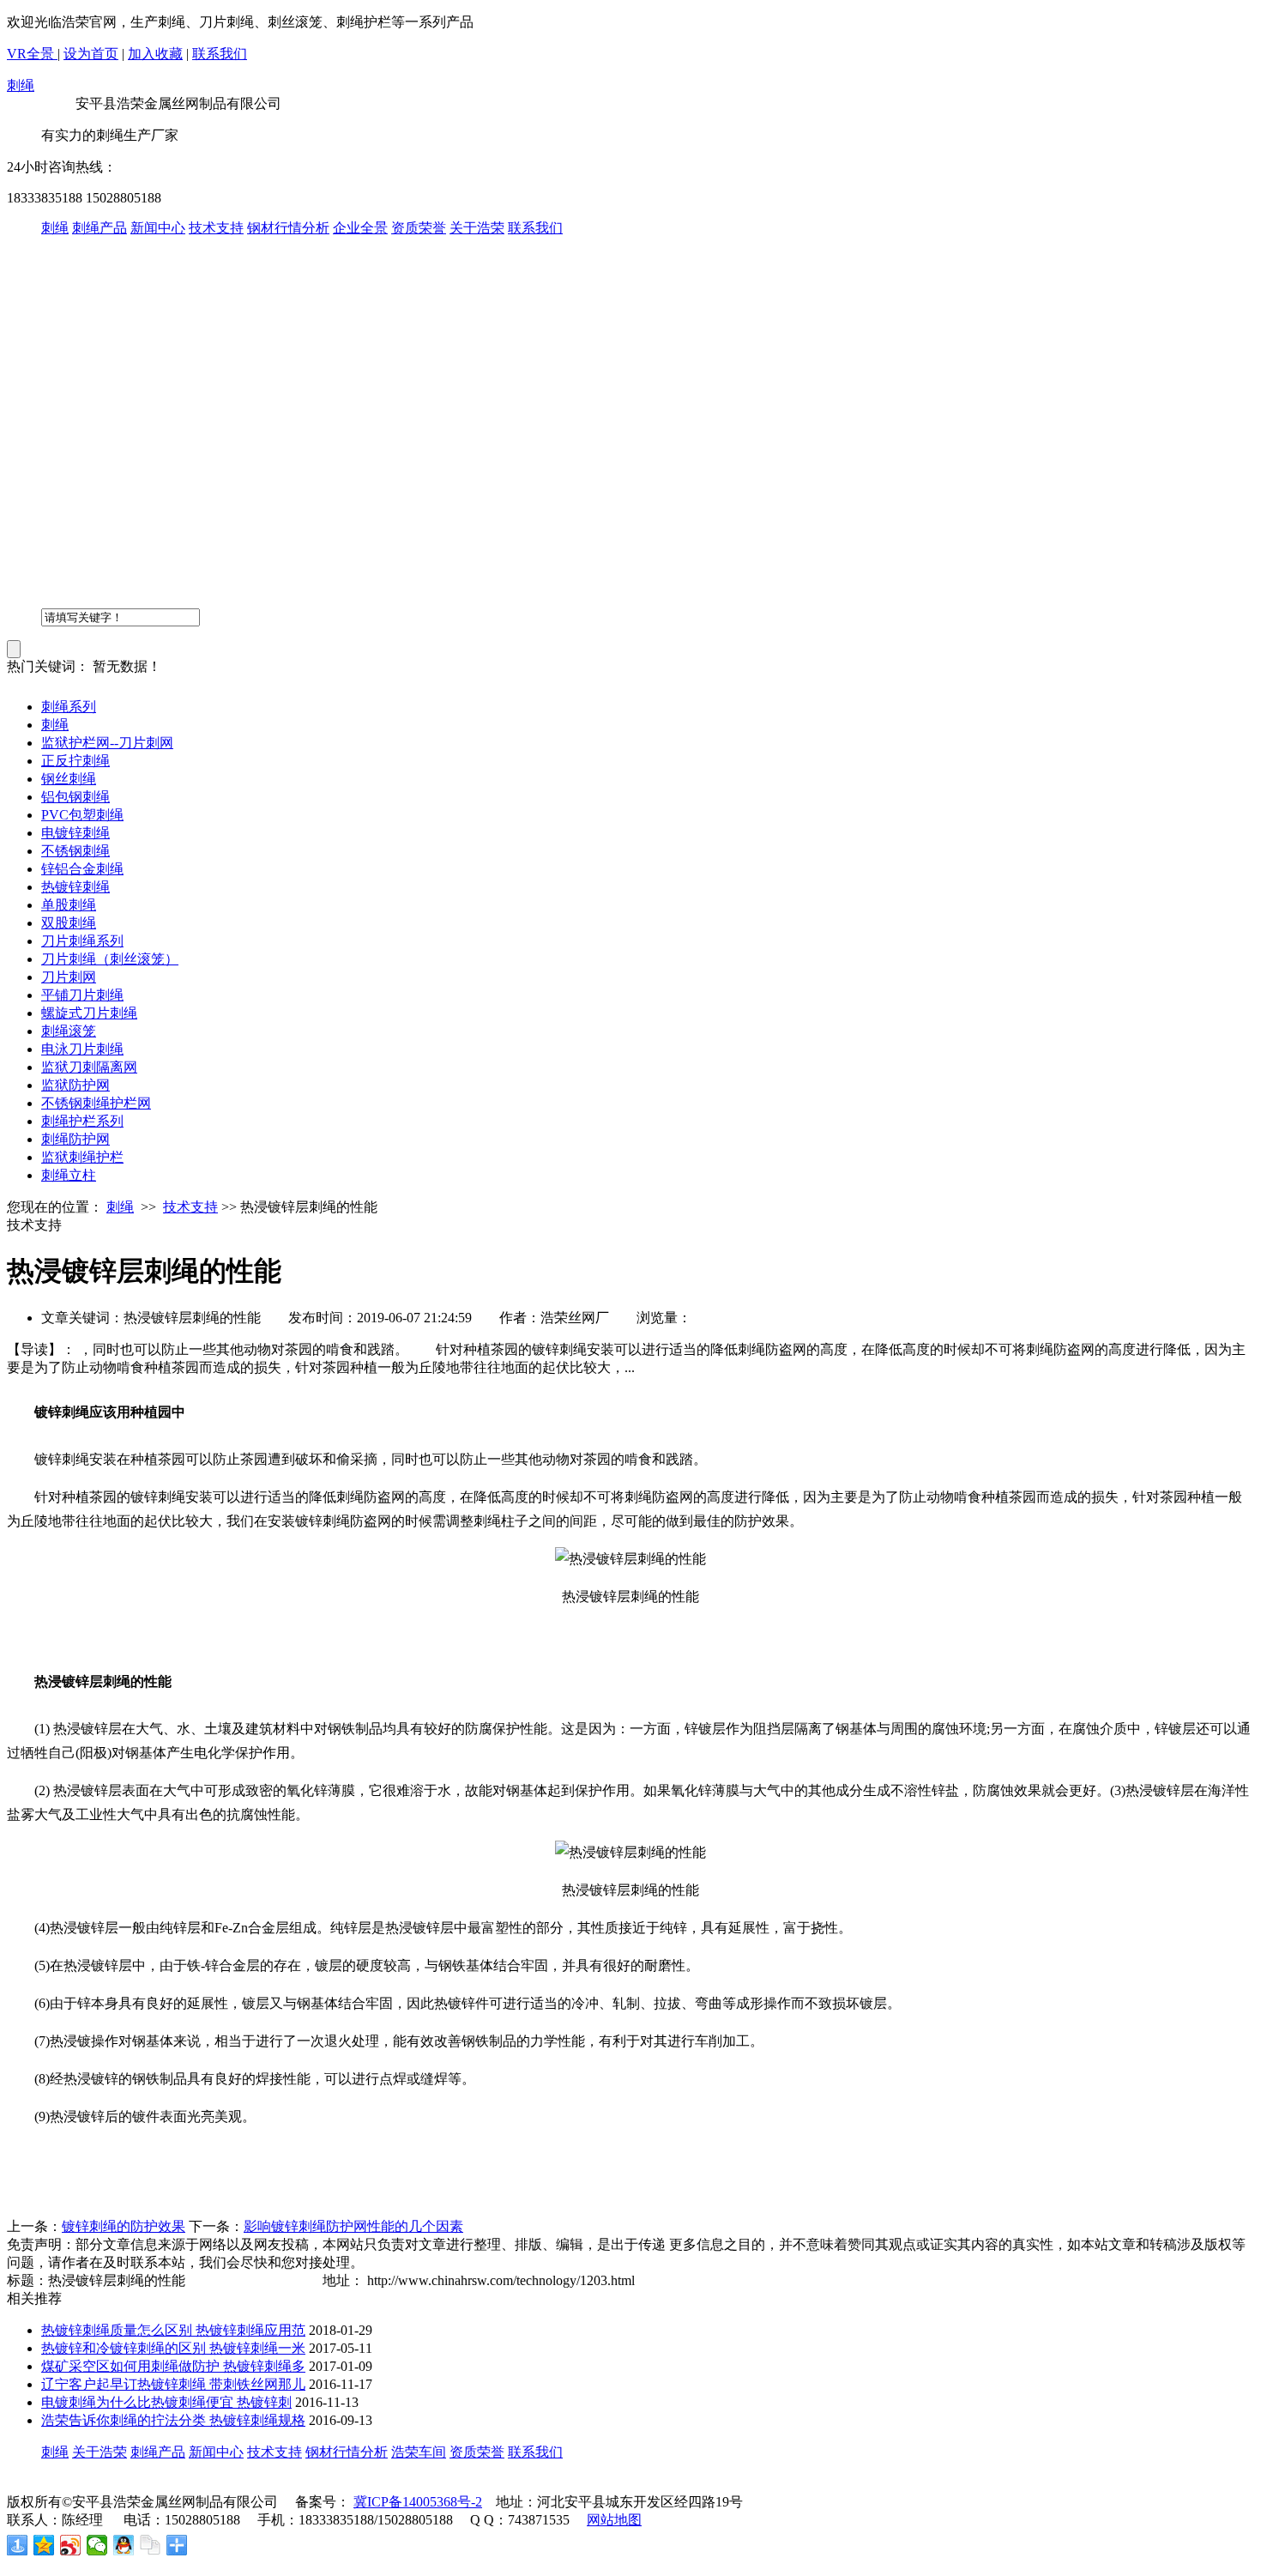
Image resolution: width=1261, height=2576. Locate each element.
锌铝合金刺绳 (82, 869)
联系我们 (220, 54)
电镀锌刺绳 (75, 833)
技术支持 (216, 228)
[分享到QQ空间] (44, 2545)
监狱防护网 (75, 1085)
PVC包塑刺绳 (82, 815)
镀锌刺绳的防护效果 (124, 2226)
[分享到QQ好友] (124, 2545)
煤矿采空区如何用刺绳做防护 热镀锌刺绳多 (173, 2366)
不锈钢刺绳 (75, 851)
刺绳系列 (69, 707)
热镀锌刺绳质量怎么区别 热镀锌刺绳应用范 (173, 2330)
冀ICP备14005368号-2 (418, 2502)
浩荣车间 (419, 2452)
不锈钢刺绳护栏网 (96, 1103)
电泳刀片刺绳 (82, 1049)
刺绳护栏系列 (82, 1121)
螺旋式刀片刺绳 (89, 1013)
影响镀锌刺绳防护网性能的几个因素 (353, 2226)
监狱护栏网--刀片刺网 (107, 743)
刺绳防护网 (75, 1139)
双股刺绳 (69, 923)
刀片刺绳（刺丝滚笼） (110, 959)
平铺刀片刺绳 (82, 995)
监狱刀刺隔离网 (89, 1067)
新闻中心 (158, 228)
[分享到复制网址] (151, 2545)
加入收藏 (155, 54)
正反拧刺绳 (75, 761)
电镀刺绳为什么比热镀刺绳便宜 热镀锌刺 (166, 2402)
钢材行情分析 (288, 228)
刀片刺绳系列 (82, 941)
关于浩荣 (477, 228)
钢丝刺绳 (69, 779)
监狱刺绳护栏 (82, 1157)
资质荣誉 (419, 228)
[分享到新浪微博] (71, 2545)
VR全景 (32, 54)
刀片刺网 (69, 977)
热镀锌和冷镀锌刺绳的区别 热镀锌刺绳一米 (173, 2348)
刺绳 (21, 85)
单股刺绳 (69, 905)
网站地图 (614, 2520)
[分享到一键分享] (18, 2545)
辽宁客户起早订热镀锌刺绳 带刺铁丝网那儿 (173, 2384)
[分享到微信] (97, 2545)
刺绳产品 (100, 228)
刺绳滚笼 (69, 1031)
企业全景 (360, 228)
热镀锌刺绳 (75, 887)
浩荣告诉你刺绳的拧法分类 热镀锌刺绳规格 (173, 2420)
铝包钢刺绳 (75, 797)
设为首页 (91, 54)
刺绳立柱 (69, 1175)
